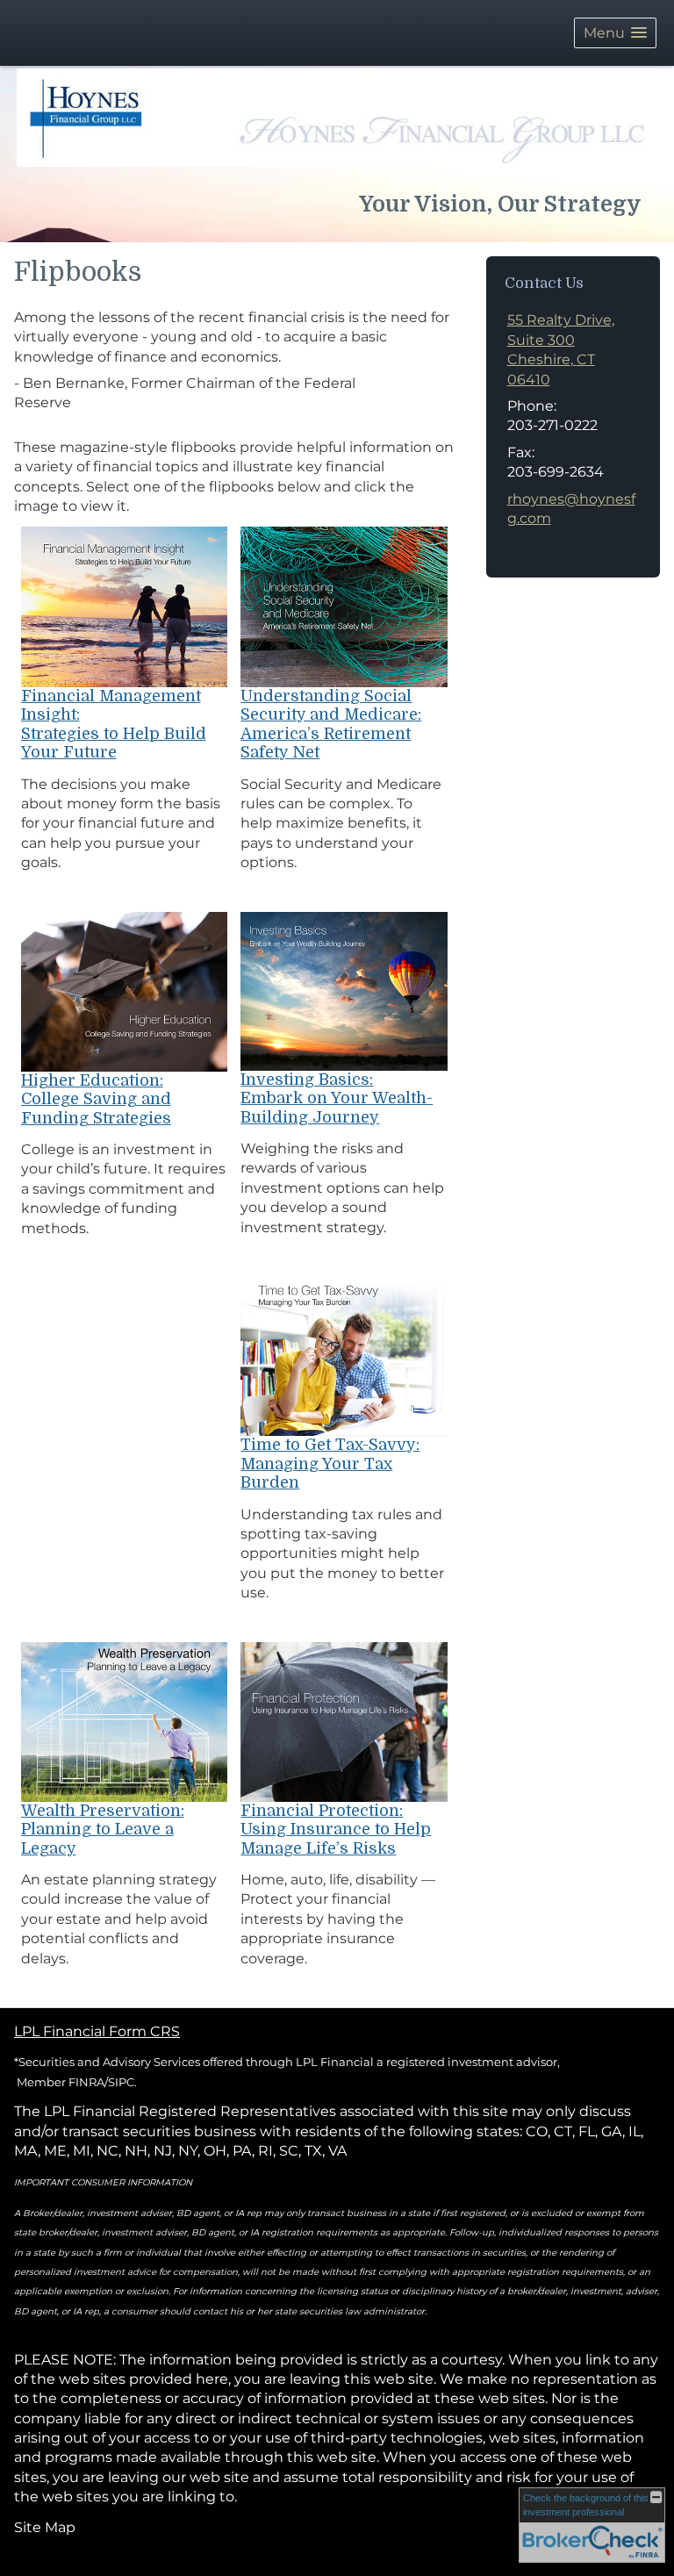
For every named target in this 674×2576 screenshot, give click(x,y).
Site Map (45, 2527)
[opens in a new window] (125, 606)
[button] (615, 33)
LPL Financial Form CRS (97, 2031)
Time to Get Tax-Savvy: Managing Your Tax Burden (330, 1464)
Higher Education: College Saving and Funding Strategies (96, 1099)
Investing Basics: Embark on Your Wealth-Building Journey (337, 1098)
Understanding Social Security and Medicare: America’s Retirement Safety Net (331, 725)
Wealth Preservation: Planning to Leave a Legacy (103, 1830)
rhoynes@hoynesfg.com (571, 509)
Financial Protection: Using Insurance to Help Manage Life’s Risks (336, 1830)
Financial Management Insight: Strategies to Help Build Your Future (114, 725)
